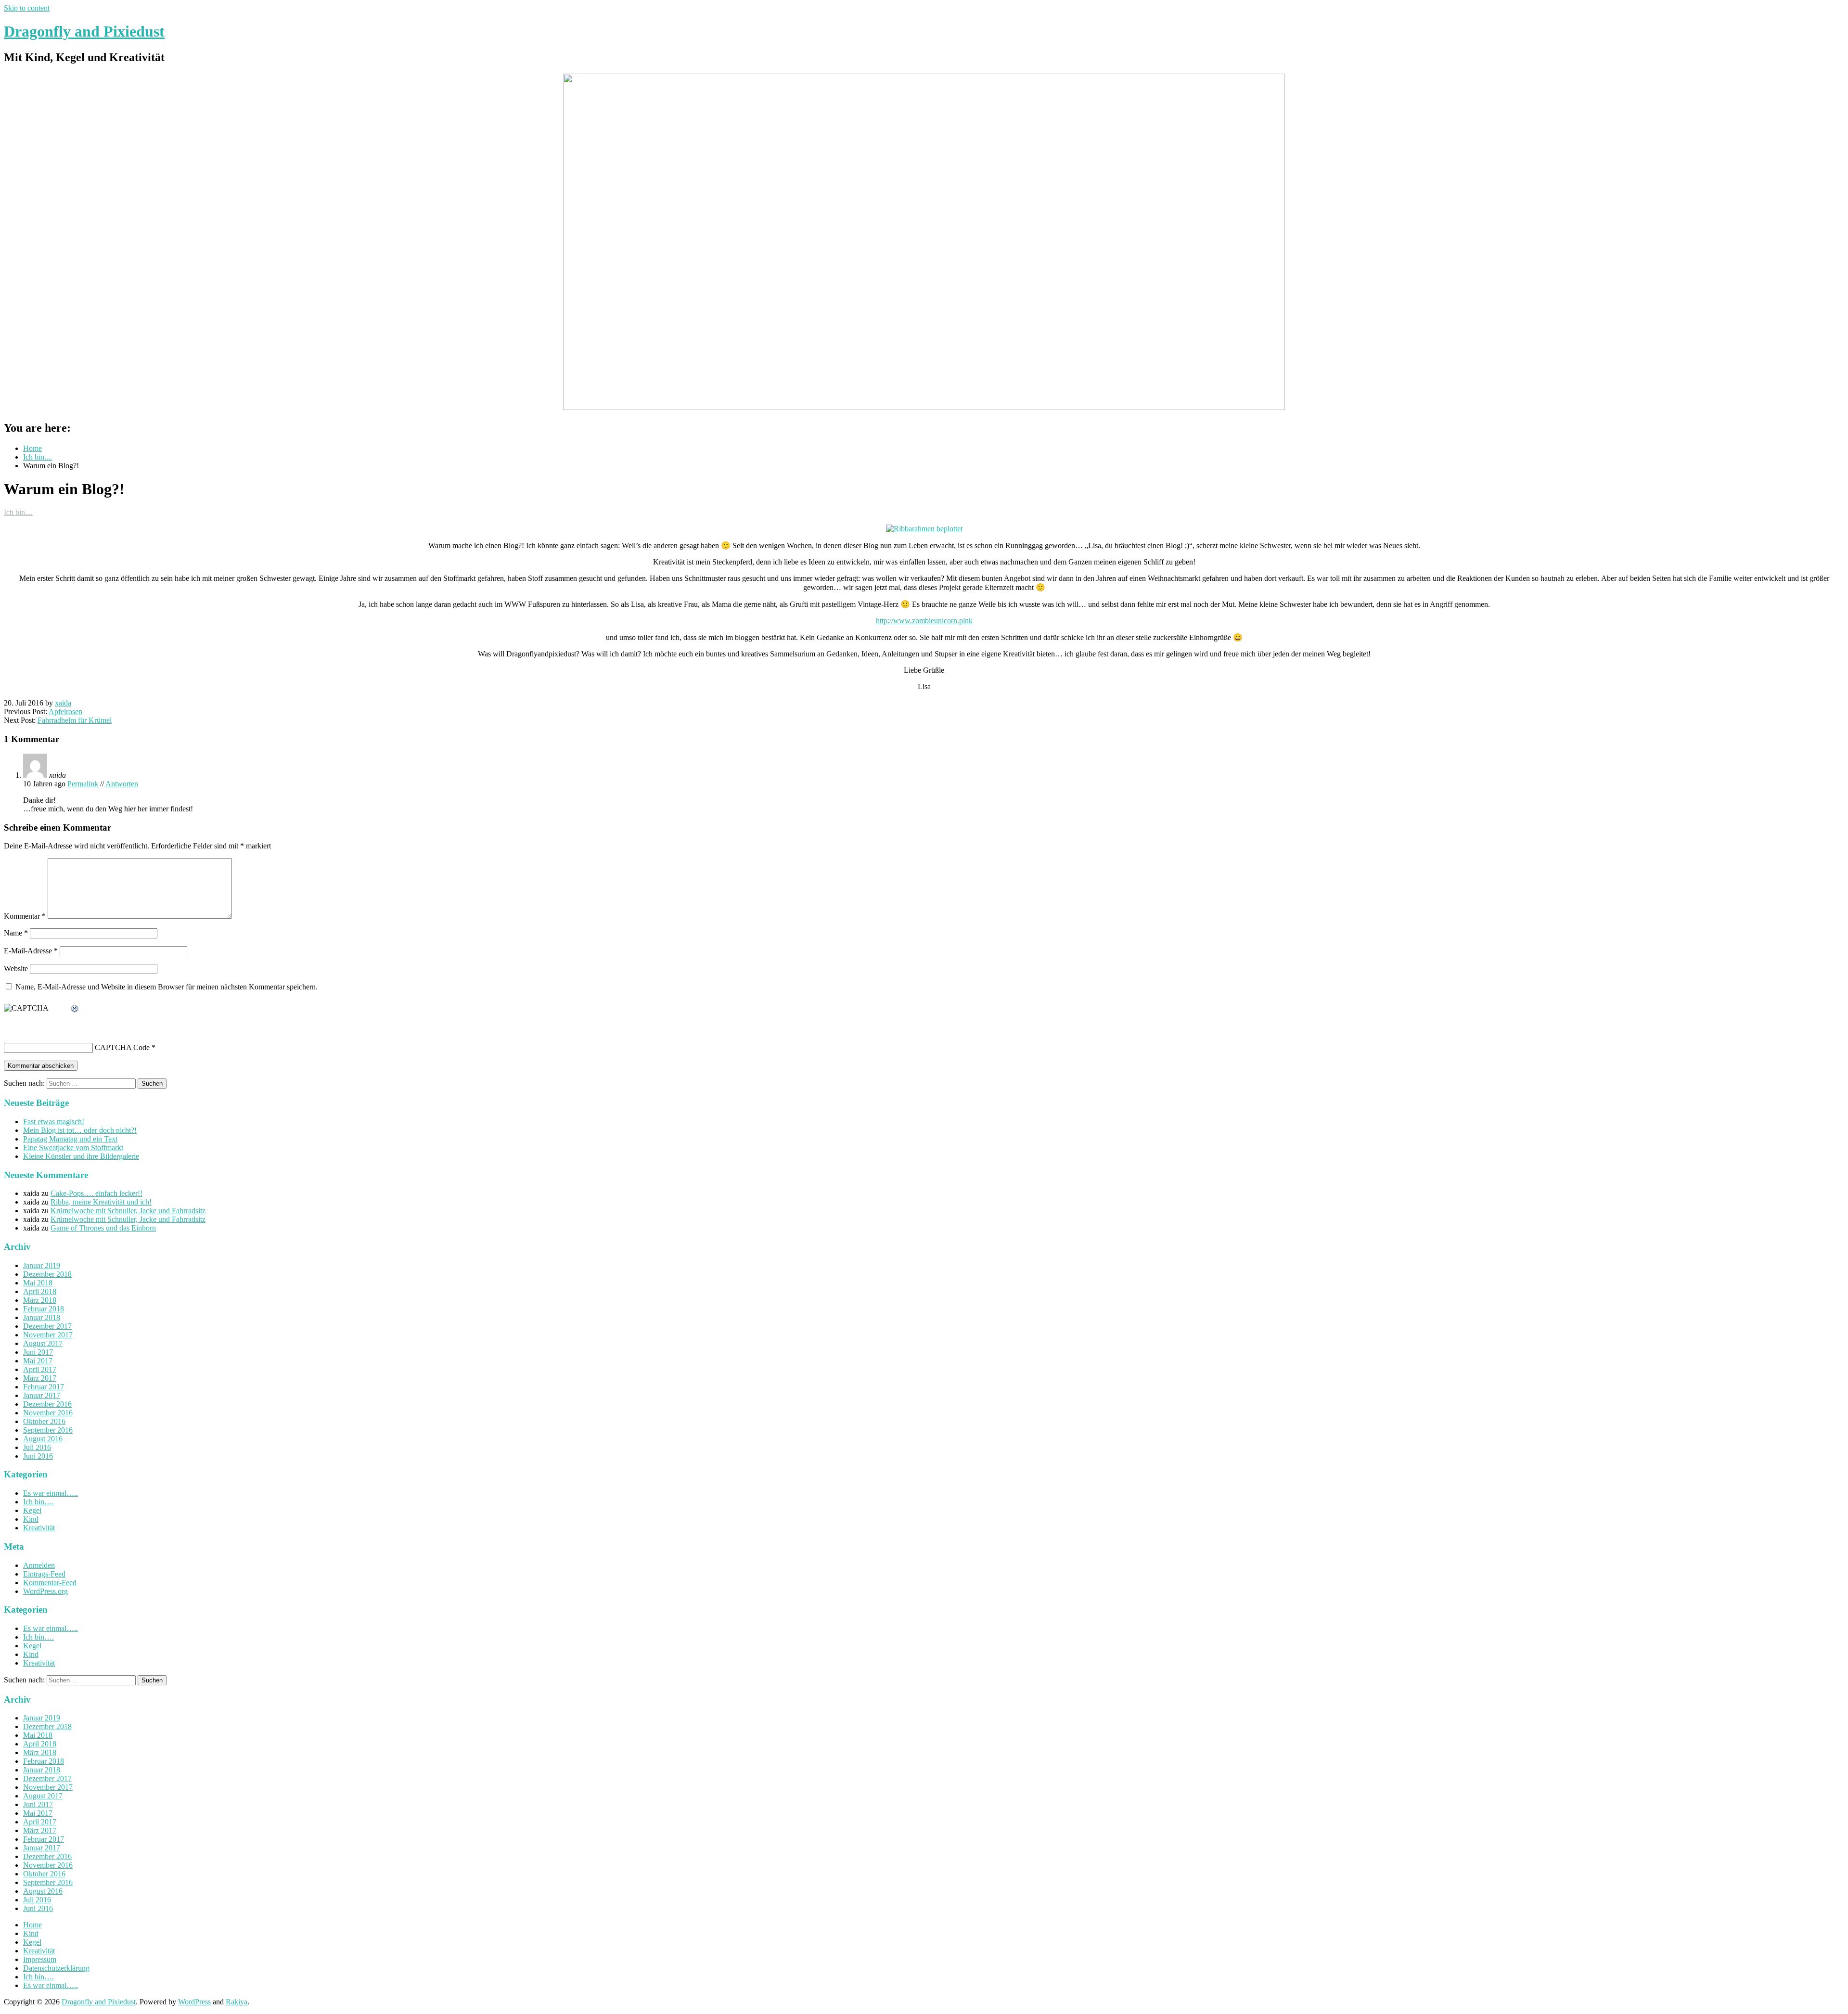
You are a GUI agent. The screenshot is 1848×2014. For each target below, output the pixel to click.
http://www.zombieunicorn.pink (924, 621)
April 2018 (40, 1291)
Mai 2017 (38, 1361)
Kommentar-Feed (50, 1583)
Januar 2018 (42, 1317)
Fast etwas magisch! (54, 1122)
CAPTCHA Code (122, 1047)
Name (16, 933)
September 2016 (48, 1430)
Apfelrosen (65, 712)
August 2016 (43, 1439)
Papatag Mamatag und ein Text (70, 1139)
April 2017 (40, 1369)
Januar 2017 (42, 1395)
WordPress (194, 2002)
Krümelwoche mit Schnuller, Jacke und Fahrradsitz (128, 1211)
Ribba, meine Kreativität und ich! (101, 1202)
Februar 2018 (44, 1309)
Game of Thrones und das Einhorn (103, 1228)
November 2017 (48, 1335)
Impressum (40, 1959)
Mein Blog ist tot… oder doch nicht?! (80, 1130)
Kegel (32, 1510)
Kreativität (39, 1528)
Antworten (122, 784)
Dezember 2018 (47, 1274)
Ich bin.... (18, 512)
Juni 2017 (38, 1352)
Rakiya (237, 2002)
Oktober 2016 (44, 1421)
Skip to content (27, 8)
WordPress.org (45, 1591)
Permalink (83, 784)
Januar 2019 (42, 1265)
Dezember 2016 (47, 1404)
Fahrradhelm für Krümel (75, 720)
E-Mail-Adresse (31, 951)
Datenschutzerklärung (56, 1968)
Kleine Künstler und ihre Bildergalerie (81, 1156)
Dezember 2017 (47, 1326)
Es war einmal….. (51, 1493)
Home (32, 1925)
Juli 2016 (37, 1447)
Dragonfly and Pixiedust (84, 31)
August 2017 (43, 1343)
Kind (31, 1519)
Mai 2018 (38, 1283)
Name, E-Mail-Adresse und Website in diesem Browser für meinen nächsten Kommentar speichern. (167, 987)
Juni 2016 (38, 1456)
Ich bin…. (38, 1502)
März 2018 (40, 1300)
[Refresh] (75, 1009)
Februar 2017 (44, 1387)
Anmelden (39, 1565)
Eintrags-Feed (44, 1574)
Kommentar (25, 916)
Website (16, 969)
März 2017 (40, 1378)
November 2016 (48, 1413)
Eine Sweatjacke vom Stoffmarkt (73, 1148)
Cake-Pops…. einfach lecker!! (96, 1193)
